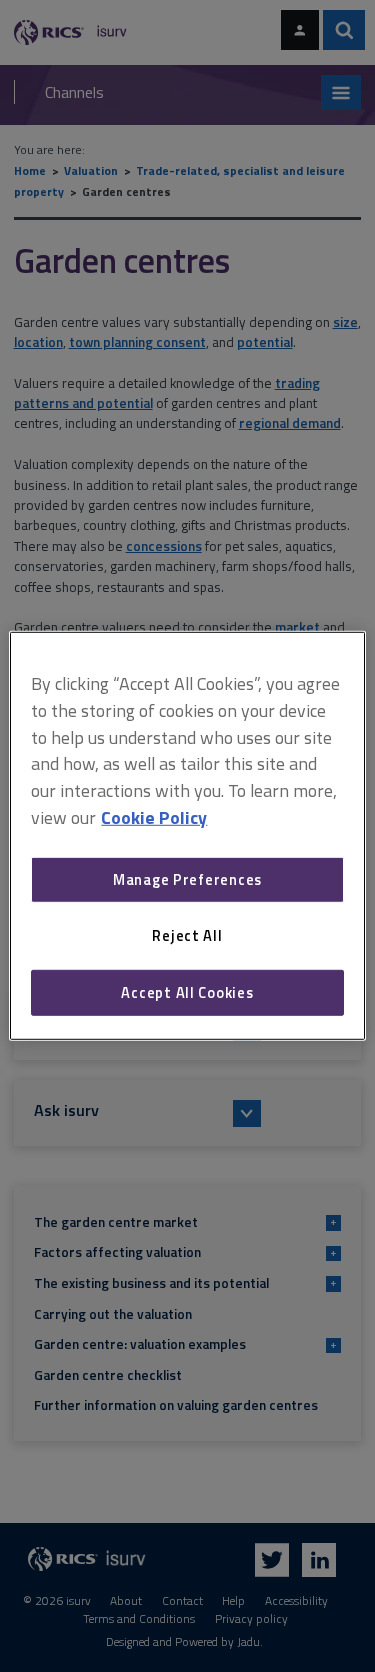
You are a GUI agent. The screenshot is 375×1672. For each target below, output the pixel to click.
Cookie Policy (154, 817)
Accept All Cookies (187, 992)
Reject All (187, 935)
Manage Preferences (187, 879)
